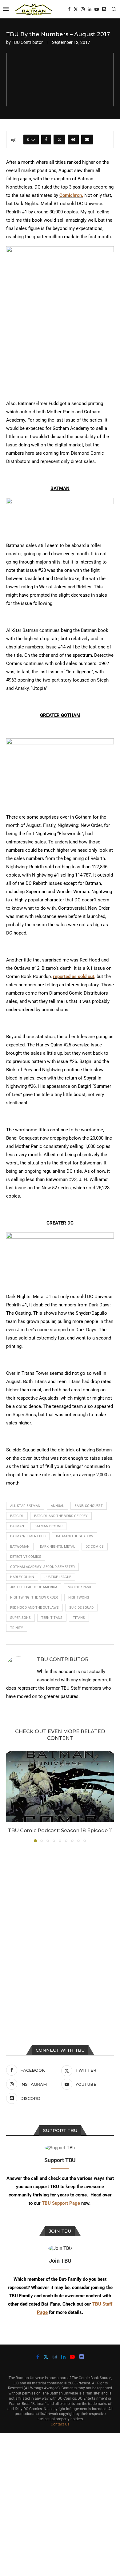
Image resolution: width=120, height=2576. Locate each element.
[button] (11, 1796)
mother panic (80, 1587)
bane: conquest (89, 1506)
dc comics (95, 1547)
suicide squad (81, 1608)
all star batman (25, 1506)
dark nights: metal (58, 1547)
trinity (17, 1628)
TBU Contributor (27, 42)
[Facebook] (69, 9)
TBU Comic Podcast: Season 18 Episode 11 (60, 1831)
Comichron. (71, 195)
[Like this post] (33, 140)
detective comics (26, 1557)
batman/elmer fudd (28, 1536)
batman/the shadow (75, 1536)
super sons (20, 1618)
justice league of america (34, 1587)
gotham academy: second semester (42, 1567)
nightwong (79, 1598)
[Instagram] (83, 9)
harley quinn (22, 1577)
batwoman (20, 1547)
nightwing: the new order (34, 1598)
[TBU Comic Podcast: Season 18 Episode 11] (60, 1786)
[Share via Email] (87, 140)
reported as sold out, (74, 977)
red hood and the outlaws (34, 1608)
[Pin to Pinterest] (73, 140)
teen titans (52, 1618)
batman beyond (48, 1526)
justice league (58, 1577)
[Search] (114, 9)
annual (57, 1506)
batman (17, 1526)
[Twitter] (76, 9)
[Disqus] (60, 1930)
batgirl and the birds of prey (61, 1516)
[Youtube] (97, 9)
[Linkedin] (90, 9)
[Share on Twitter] (59, 140)
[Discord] (104, 9)
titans (79, 1618)
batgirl (17, 1516)
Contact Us (60, 2424)
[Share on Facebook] (46, 140)
